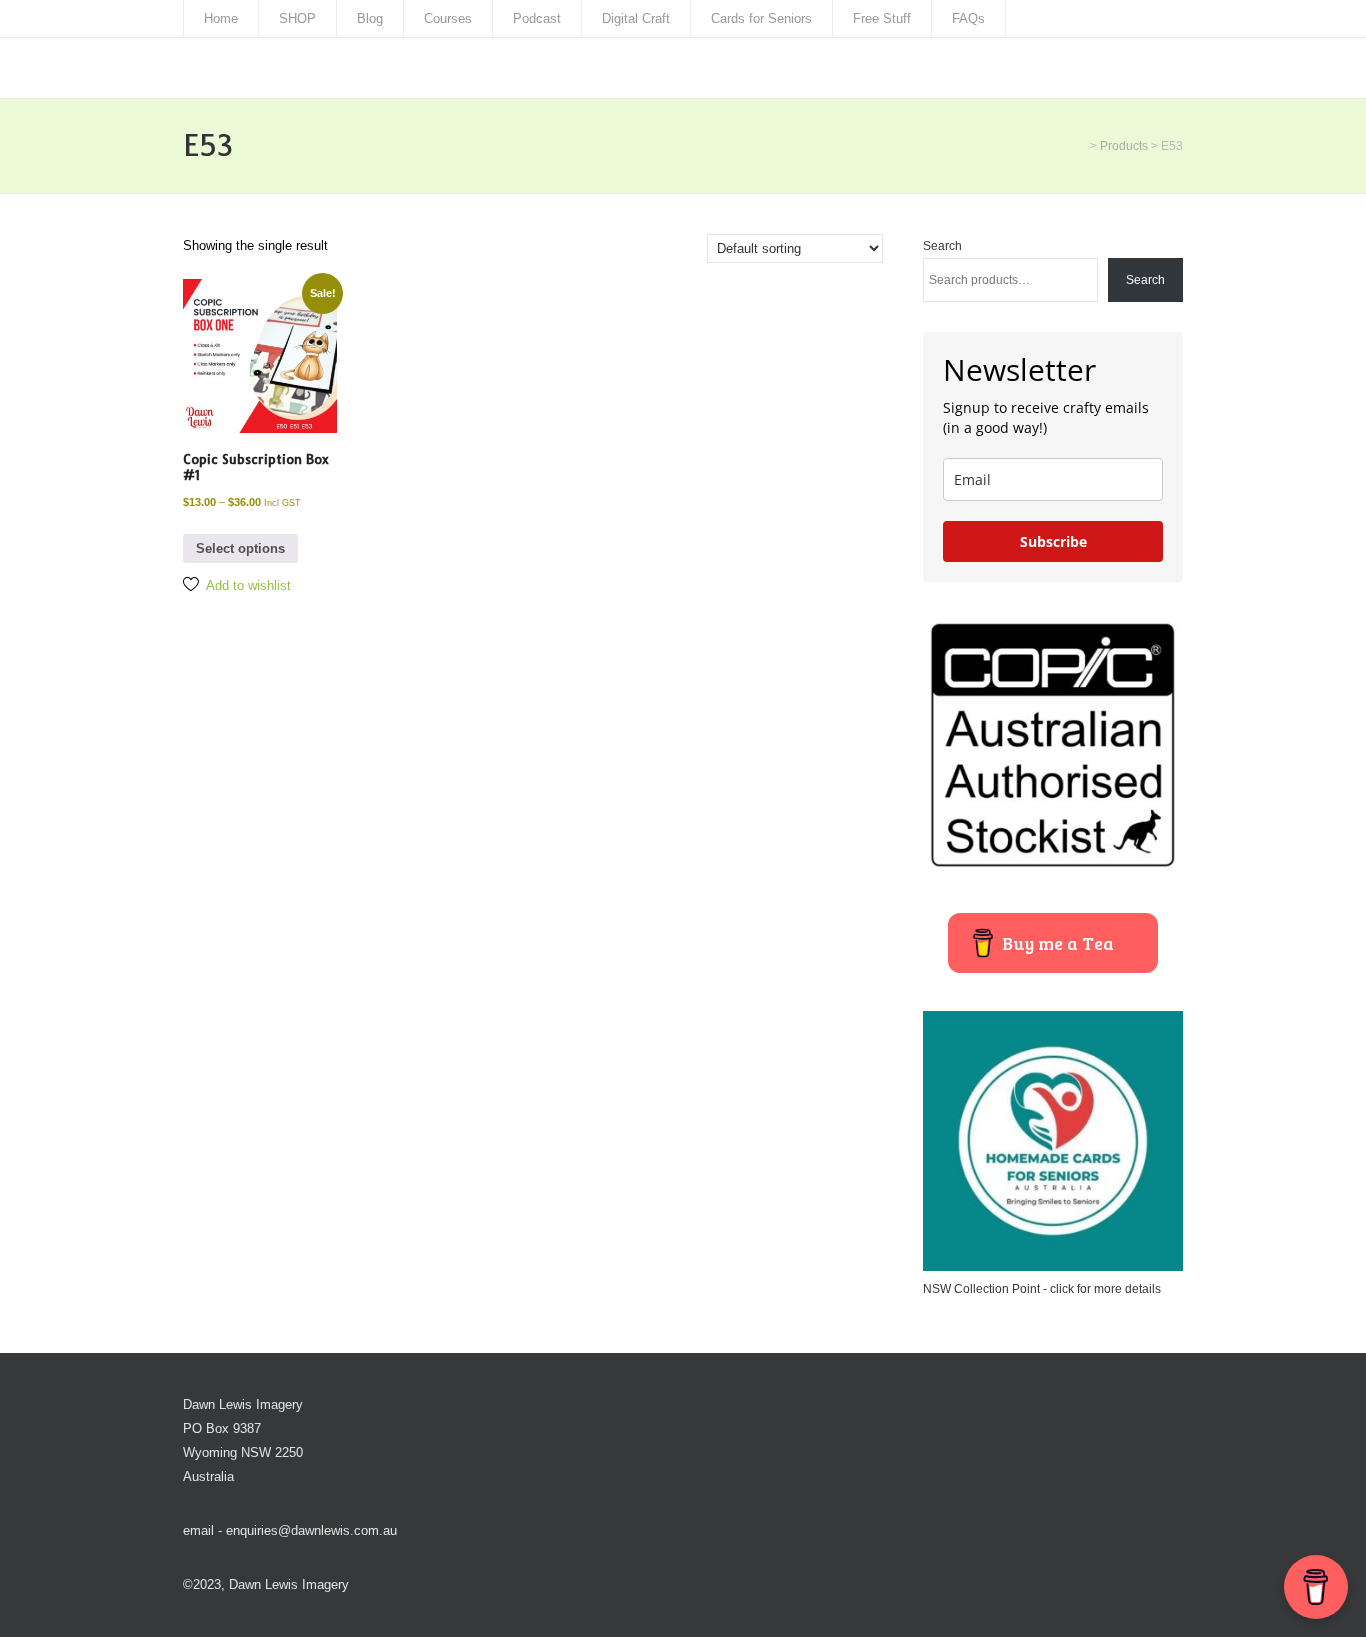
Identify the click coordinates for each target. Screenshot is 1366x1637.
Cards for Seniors (761, 18)
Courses (448, 18)
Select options (240, 548)
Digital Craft (636, 18)
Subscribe (1053, 541)
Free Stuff (882, 18)
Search (942, 246)
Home (221, 18)
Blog (370, 18)
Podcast (537, 18)
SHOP (297, 18)
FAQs (968, 18)
